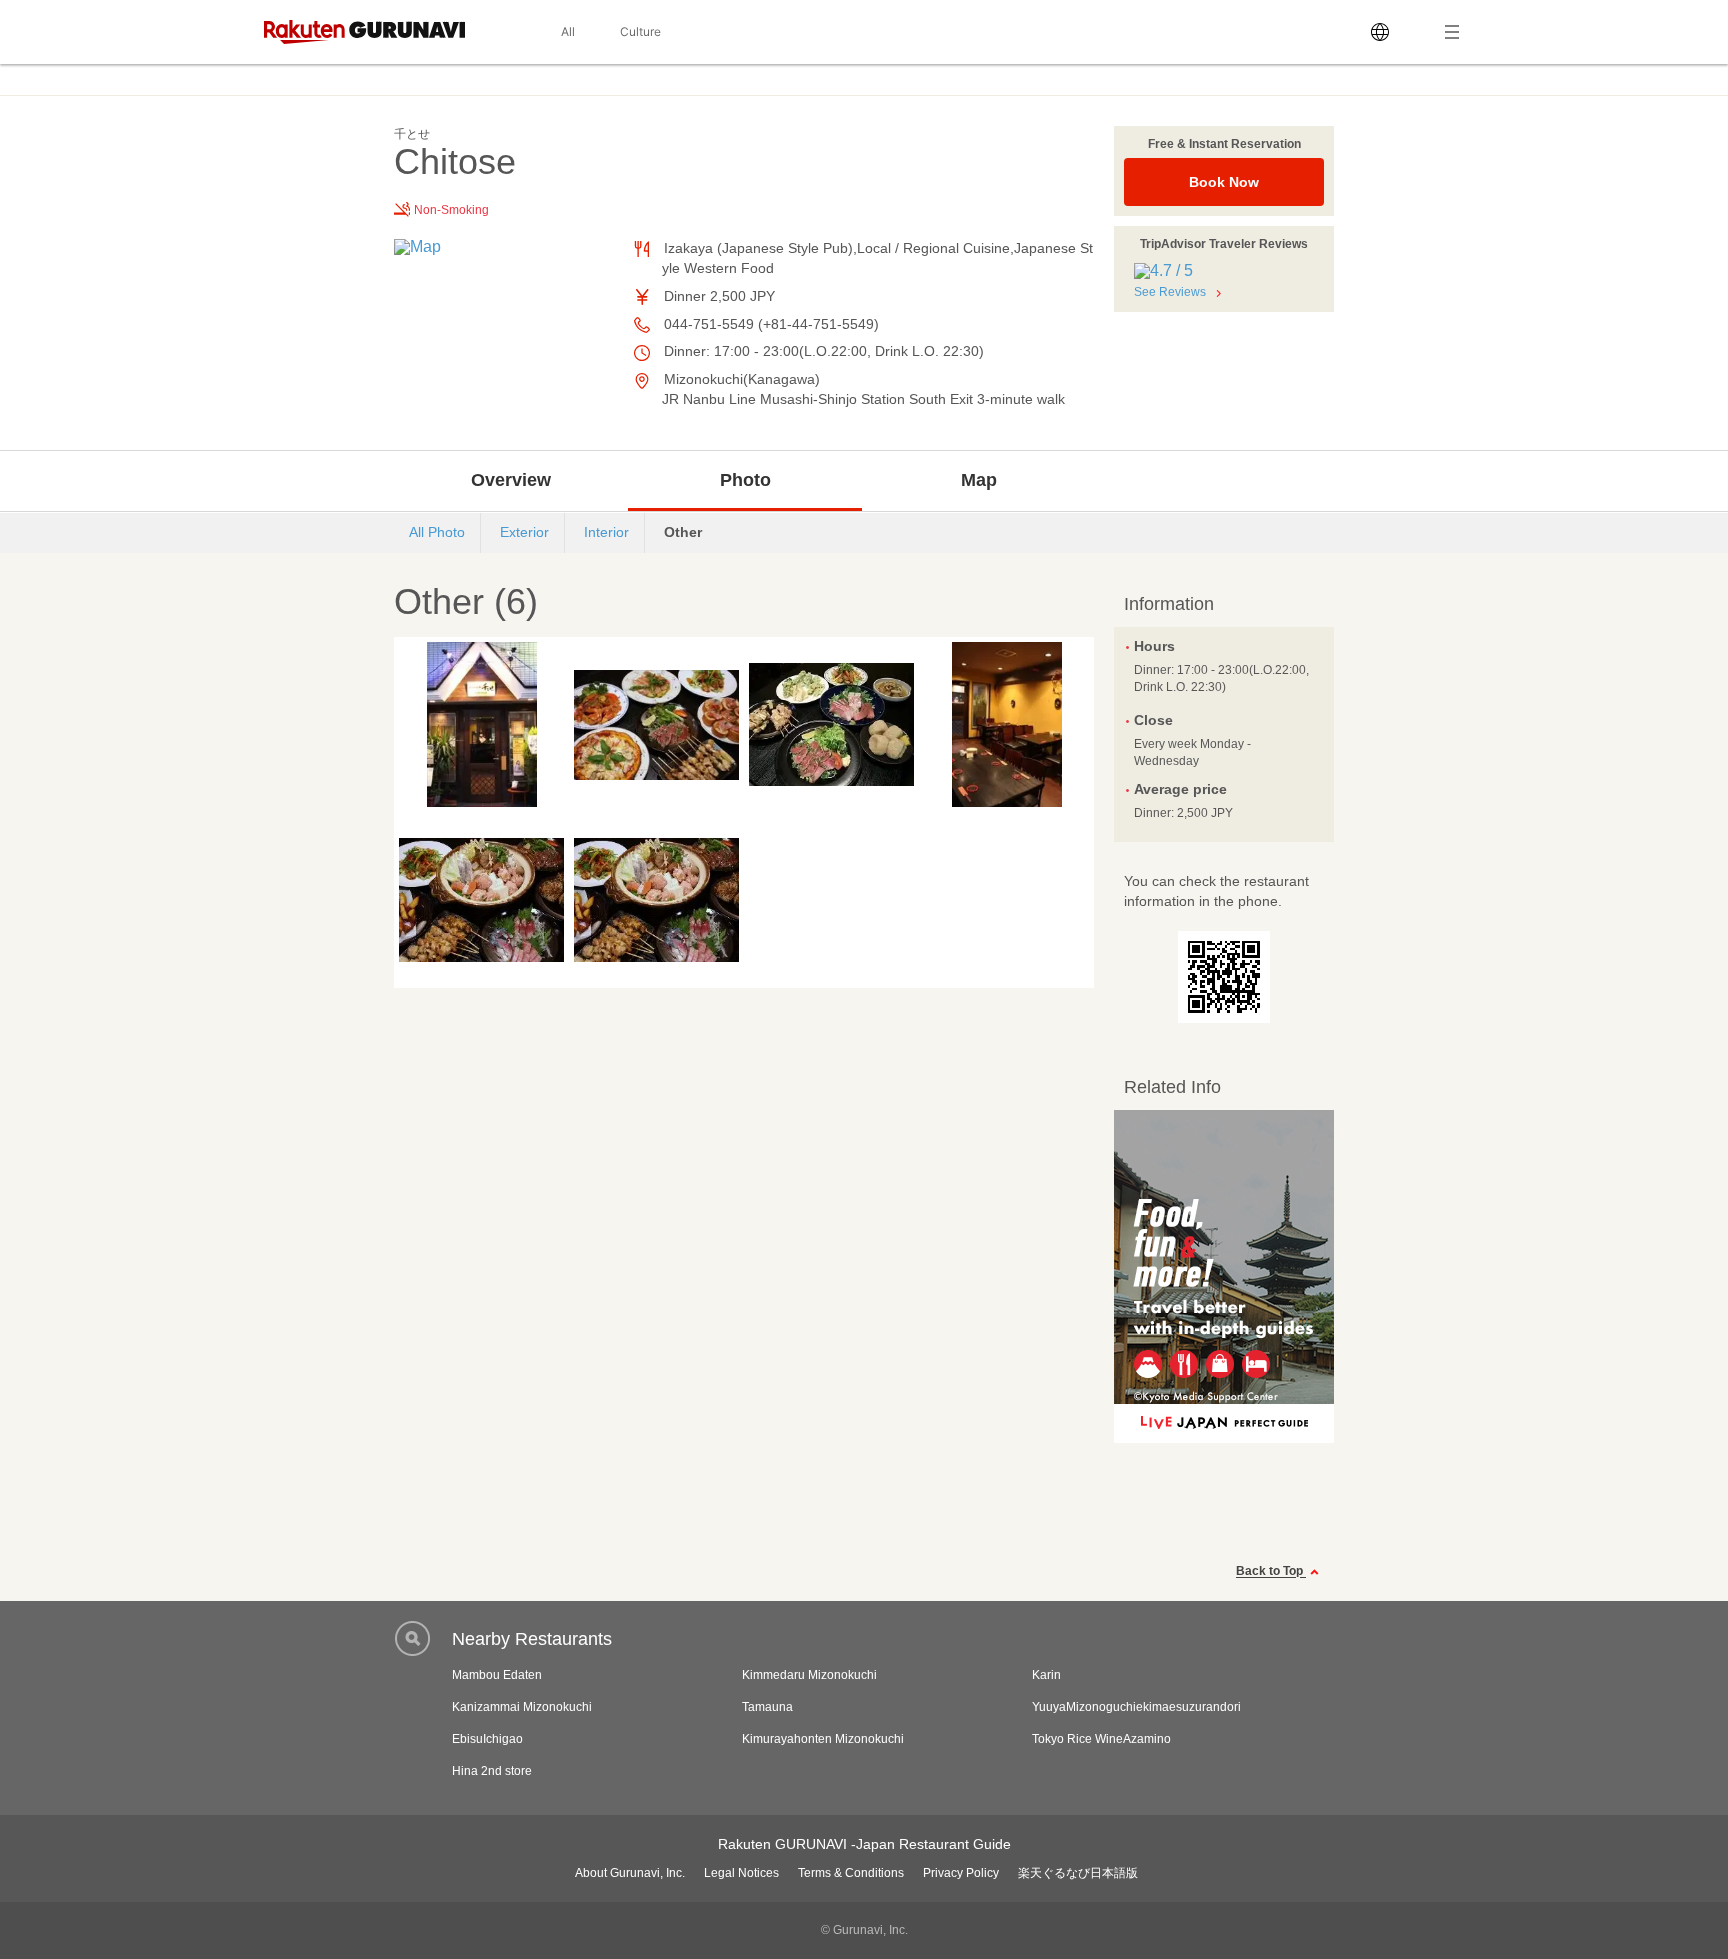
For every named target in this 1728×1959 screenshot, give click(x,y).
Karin (1046, 1675)
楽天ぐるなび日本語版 (1078, 1873)
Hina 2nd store (492, 1771)
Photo (745, 480)
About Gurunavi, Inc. (630, 1873)
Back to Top (1271, 1572)
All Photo (437, 532)
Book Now (1224, 182)
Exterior (524, 532)
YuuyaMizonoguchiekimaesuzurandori (1136, 1707)
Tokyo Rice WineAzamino (1101, 1739)
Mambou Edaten (497, 1675)
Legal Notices (741, 1873)
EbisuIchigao (487, 1739)
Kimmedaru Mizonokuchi (809, 1675)
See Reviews (1170, 292)
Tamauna (767, 1707)
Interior (606, 532)
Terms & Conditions (851, 1873)
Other (683, 532)
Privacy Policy (961, 1873)
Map (979, 480)
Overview (511, 480)
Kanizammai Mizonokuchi (522, 1707)
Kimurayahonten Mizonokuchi (823, 1739)
